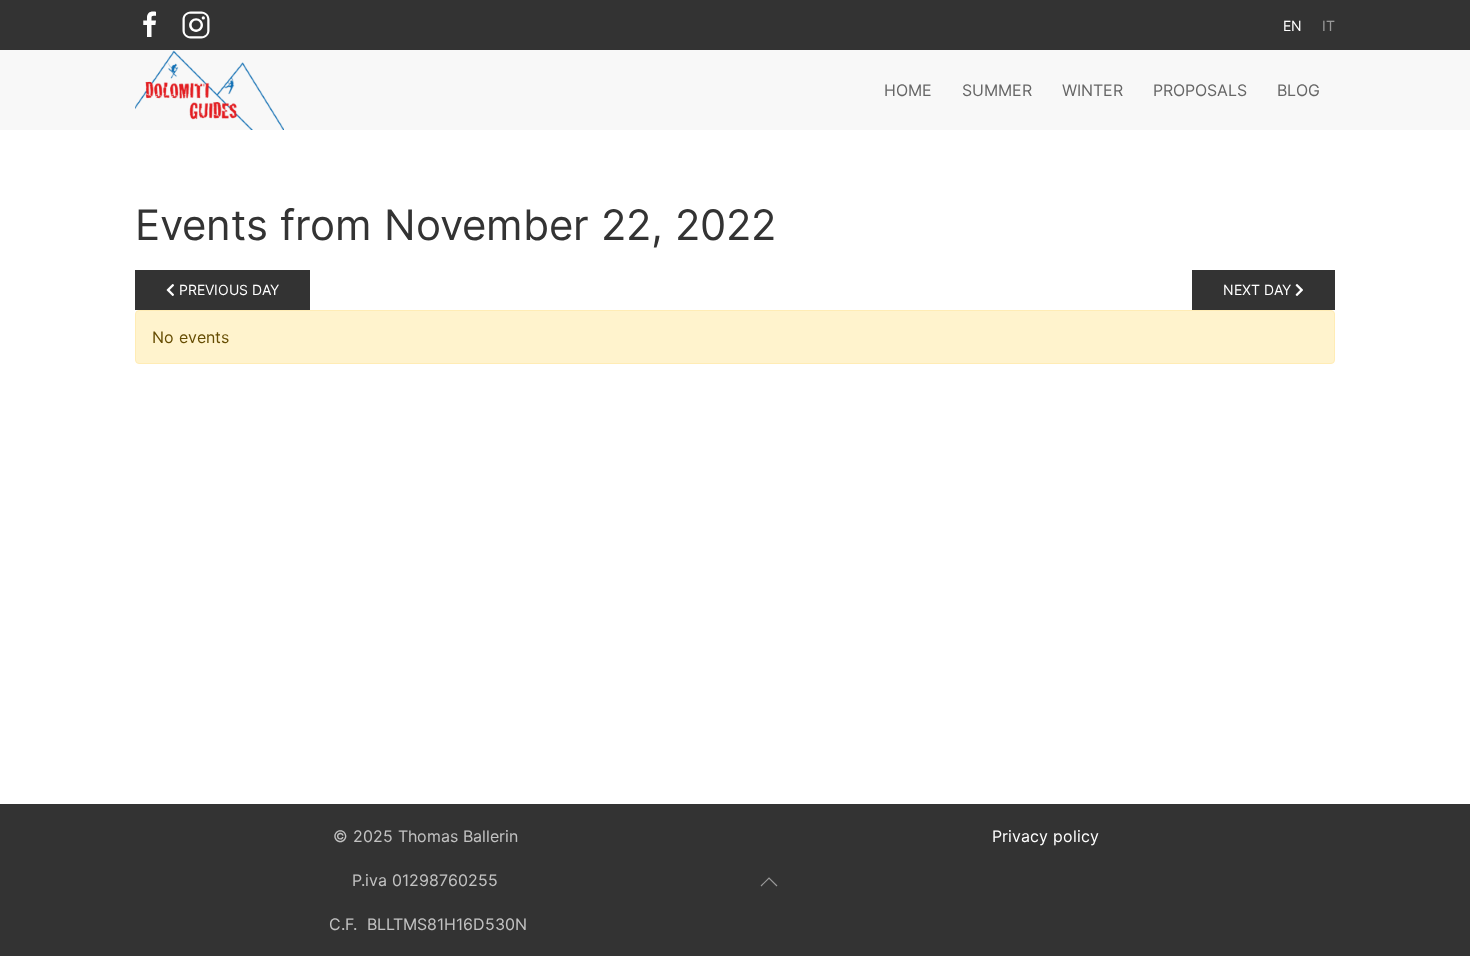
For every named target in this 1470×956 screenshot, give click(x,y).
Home (908, 90)
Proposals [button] (1200, 90)
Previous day (227, 289)
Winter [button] (1092, 90)
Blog (1298, 90)
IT (1328, 25)
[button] (769, 882)
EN (1292, 25)
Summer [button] (997, 90)
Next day (1259, 289)
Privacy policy (1045, 836)
